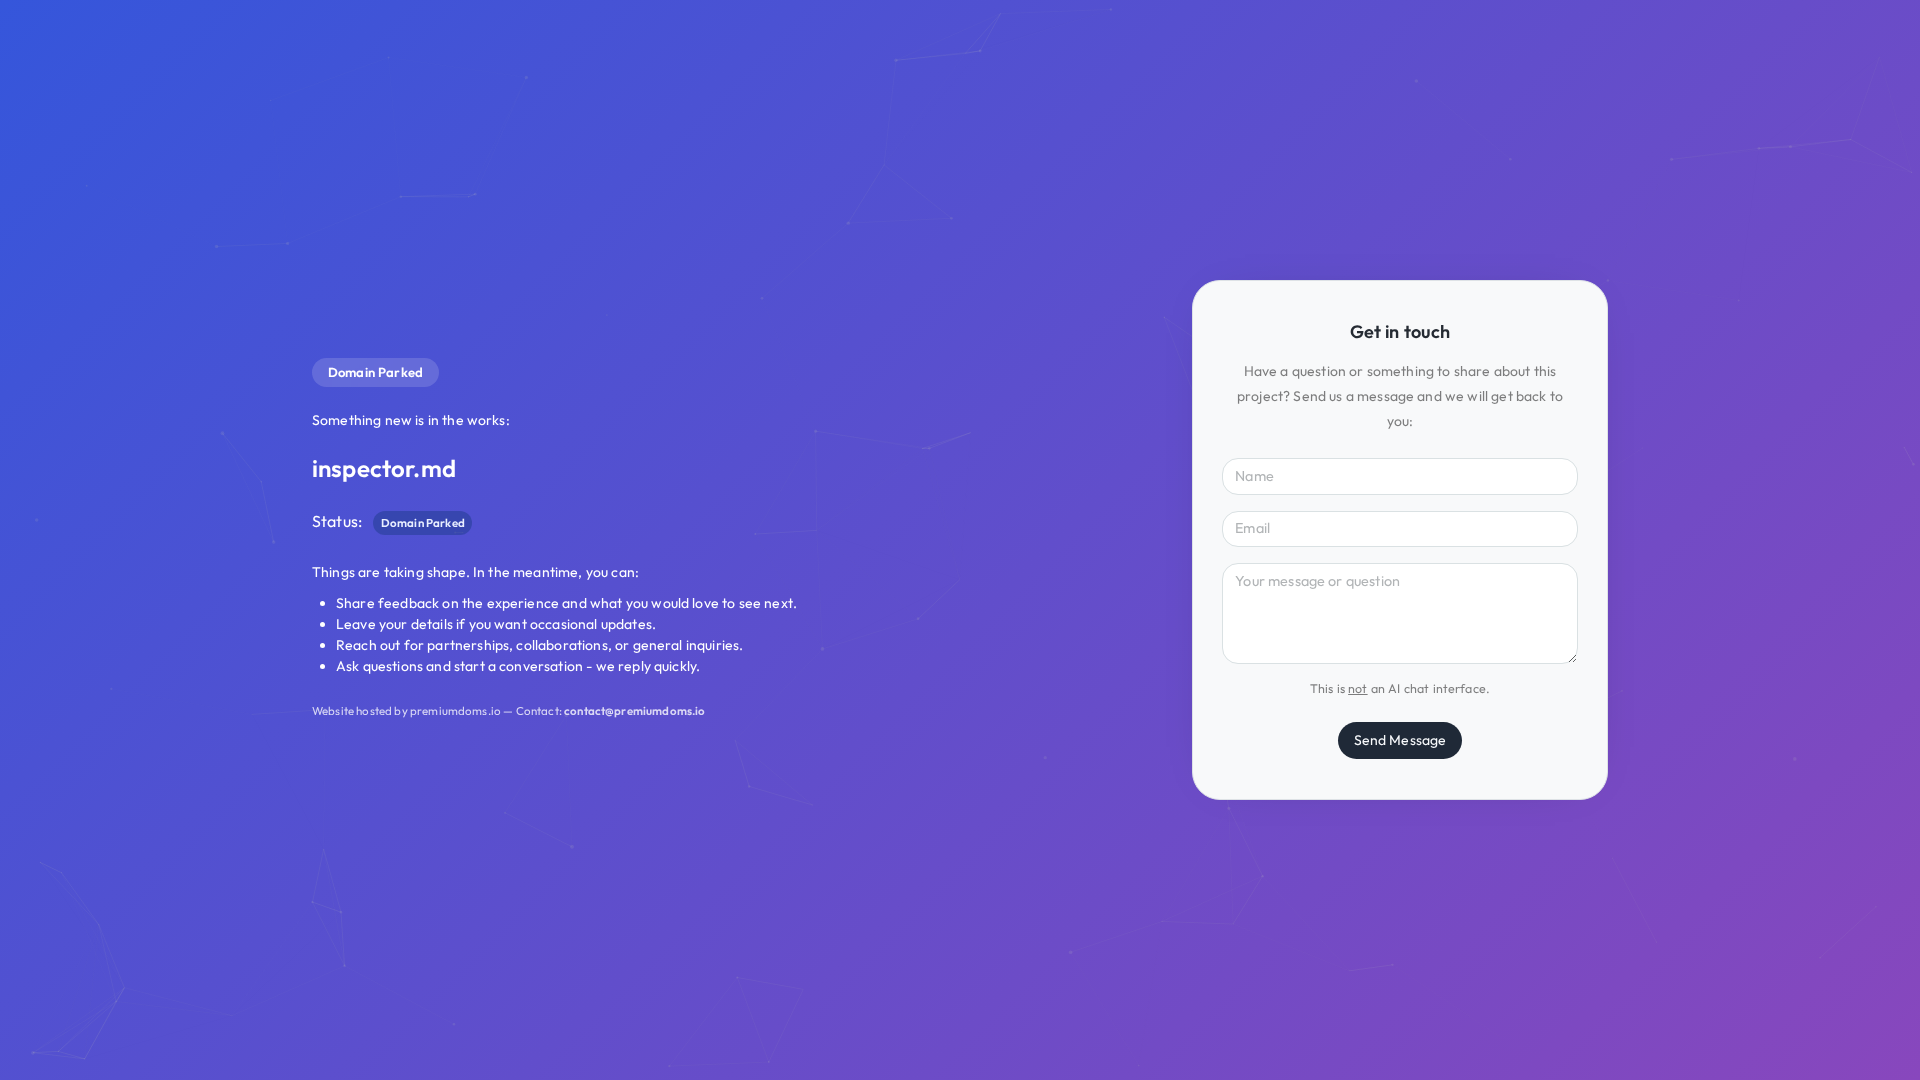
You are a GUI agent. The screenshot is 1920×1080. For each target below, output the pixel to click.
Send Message (1400, 740)
